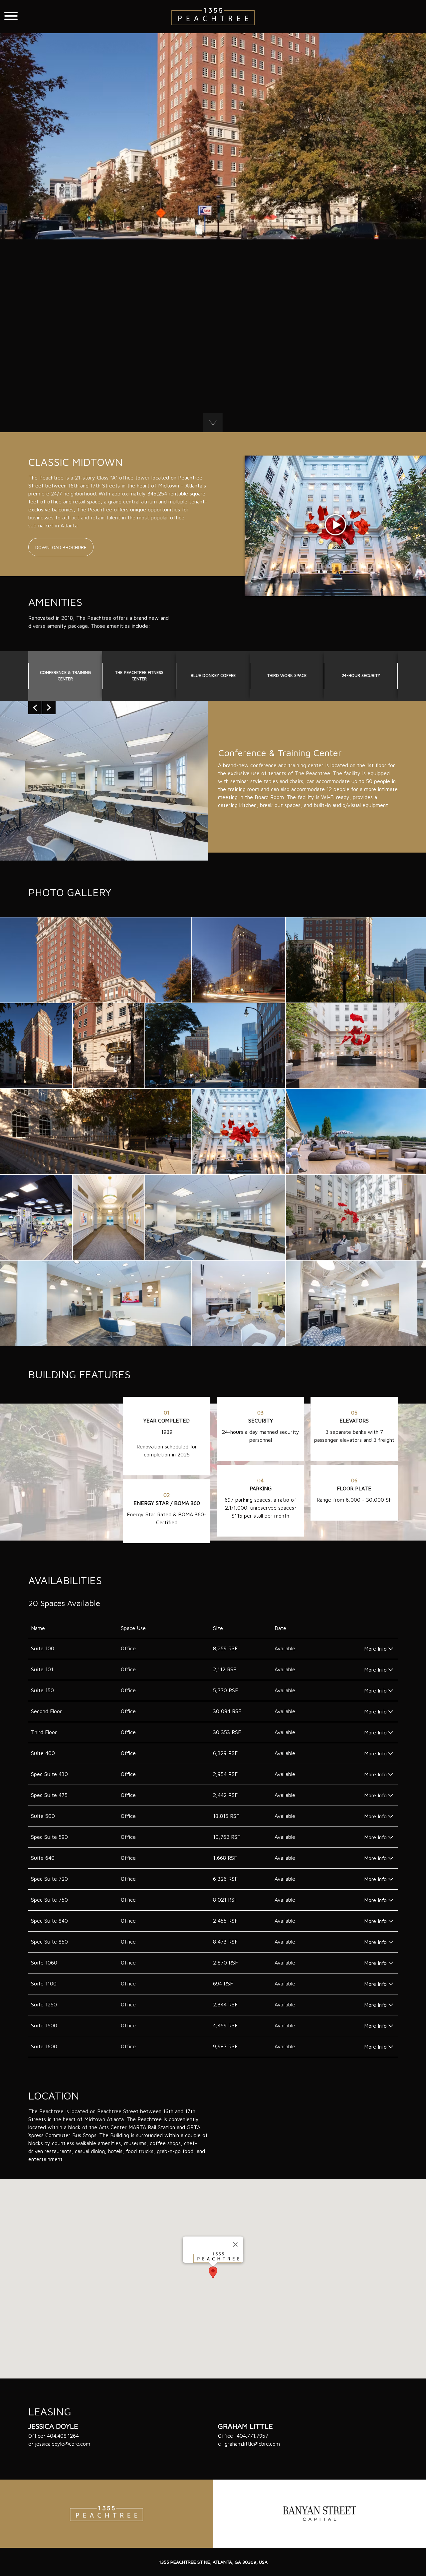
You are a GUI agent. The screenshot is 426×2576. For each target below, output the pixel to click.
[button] (213, 2273)
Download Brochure (61, 547)
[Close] (235, 2244)
